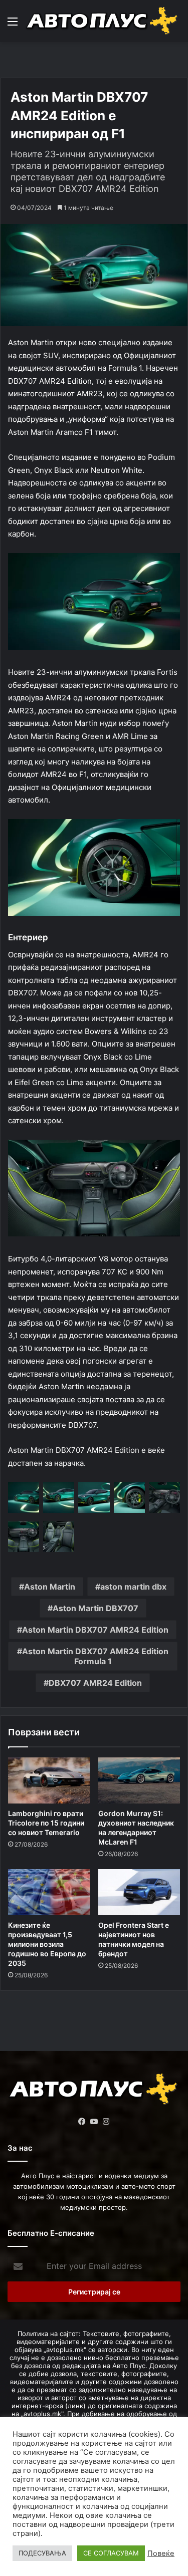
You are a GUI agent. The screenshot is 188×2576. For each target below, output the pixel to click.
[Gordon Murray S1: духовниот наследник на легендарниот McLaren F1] (139, 1780)
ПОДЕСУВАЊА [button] (42, 2553)
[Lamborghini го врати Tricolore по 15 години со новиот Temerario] (49, 1780)
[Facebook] (82, 2122)
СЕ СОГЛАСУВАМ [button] (111, 2553)
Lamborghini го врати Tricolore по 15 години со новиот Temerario (46, 1823)
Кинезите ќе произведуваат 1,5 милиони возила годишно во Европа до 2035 (47, 1944)
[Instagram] (106, 2122)
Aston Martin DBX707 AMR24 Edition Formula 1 (95, 1656)
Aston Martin (50, 1587)
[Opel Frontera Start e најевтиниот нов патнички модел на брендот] (139, 1892)
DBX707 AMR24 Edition (95, 1683)
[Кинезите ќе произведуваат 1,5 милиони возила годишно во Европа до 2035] (49, 1892)
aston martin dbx (133, 1587)
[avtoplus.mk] (103, 21)
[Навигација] (13, 25)
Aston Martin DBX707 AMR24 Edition (95, 1630)
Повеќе (161, 2553)
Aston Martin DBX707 (96, 1608)
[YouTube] (94, 2122)
